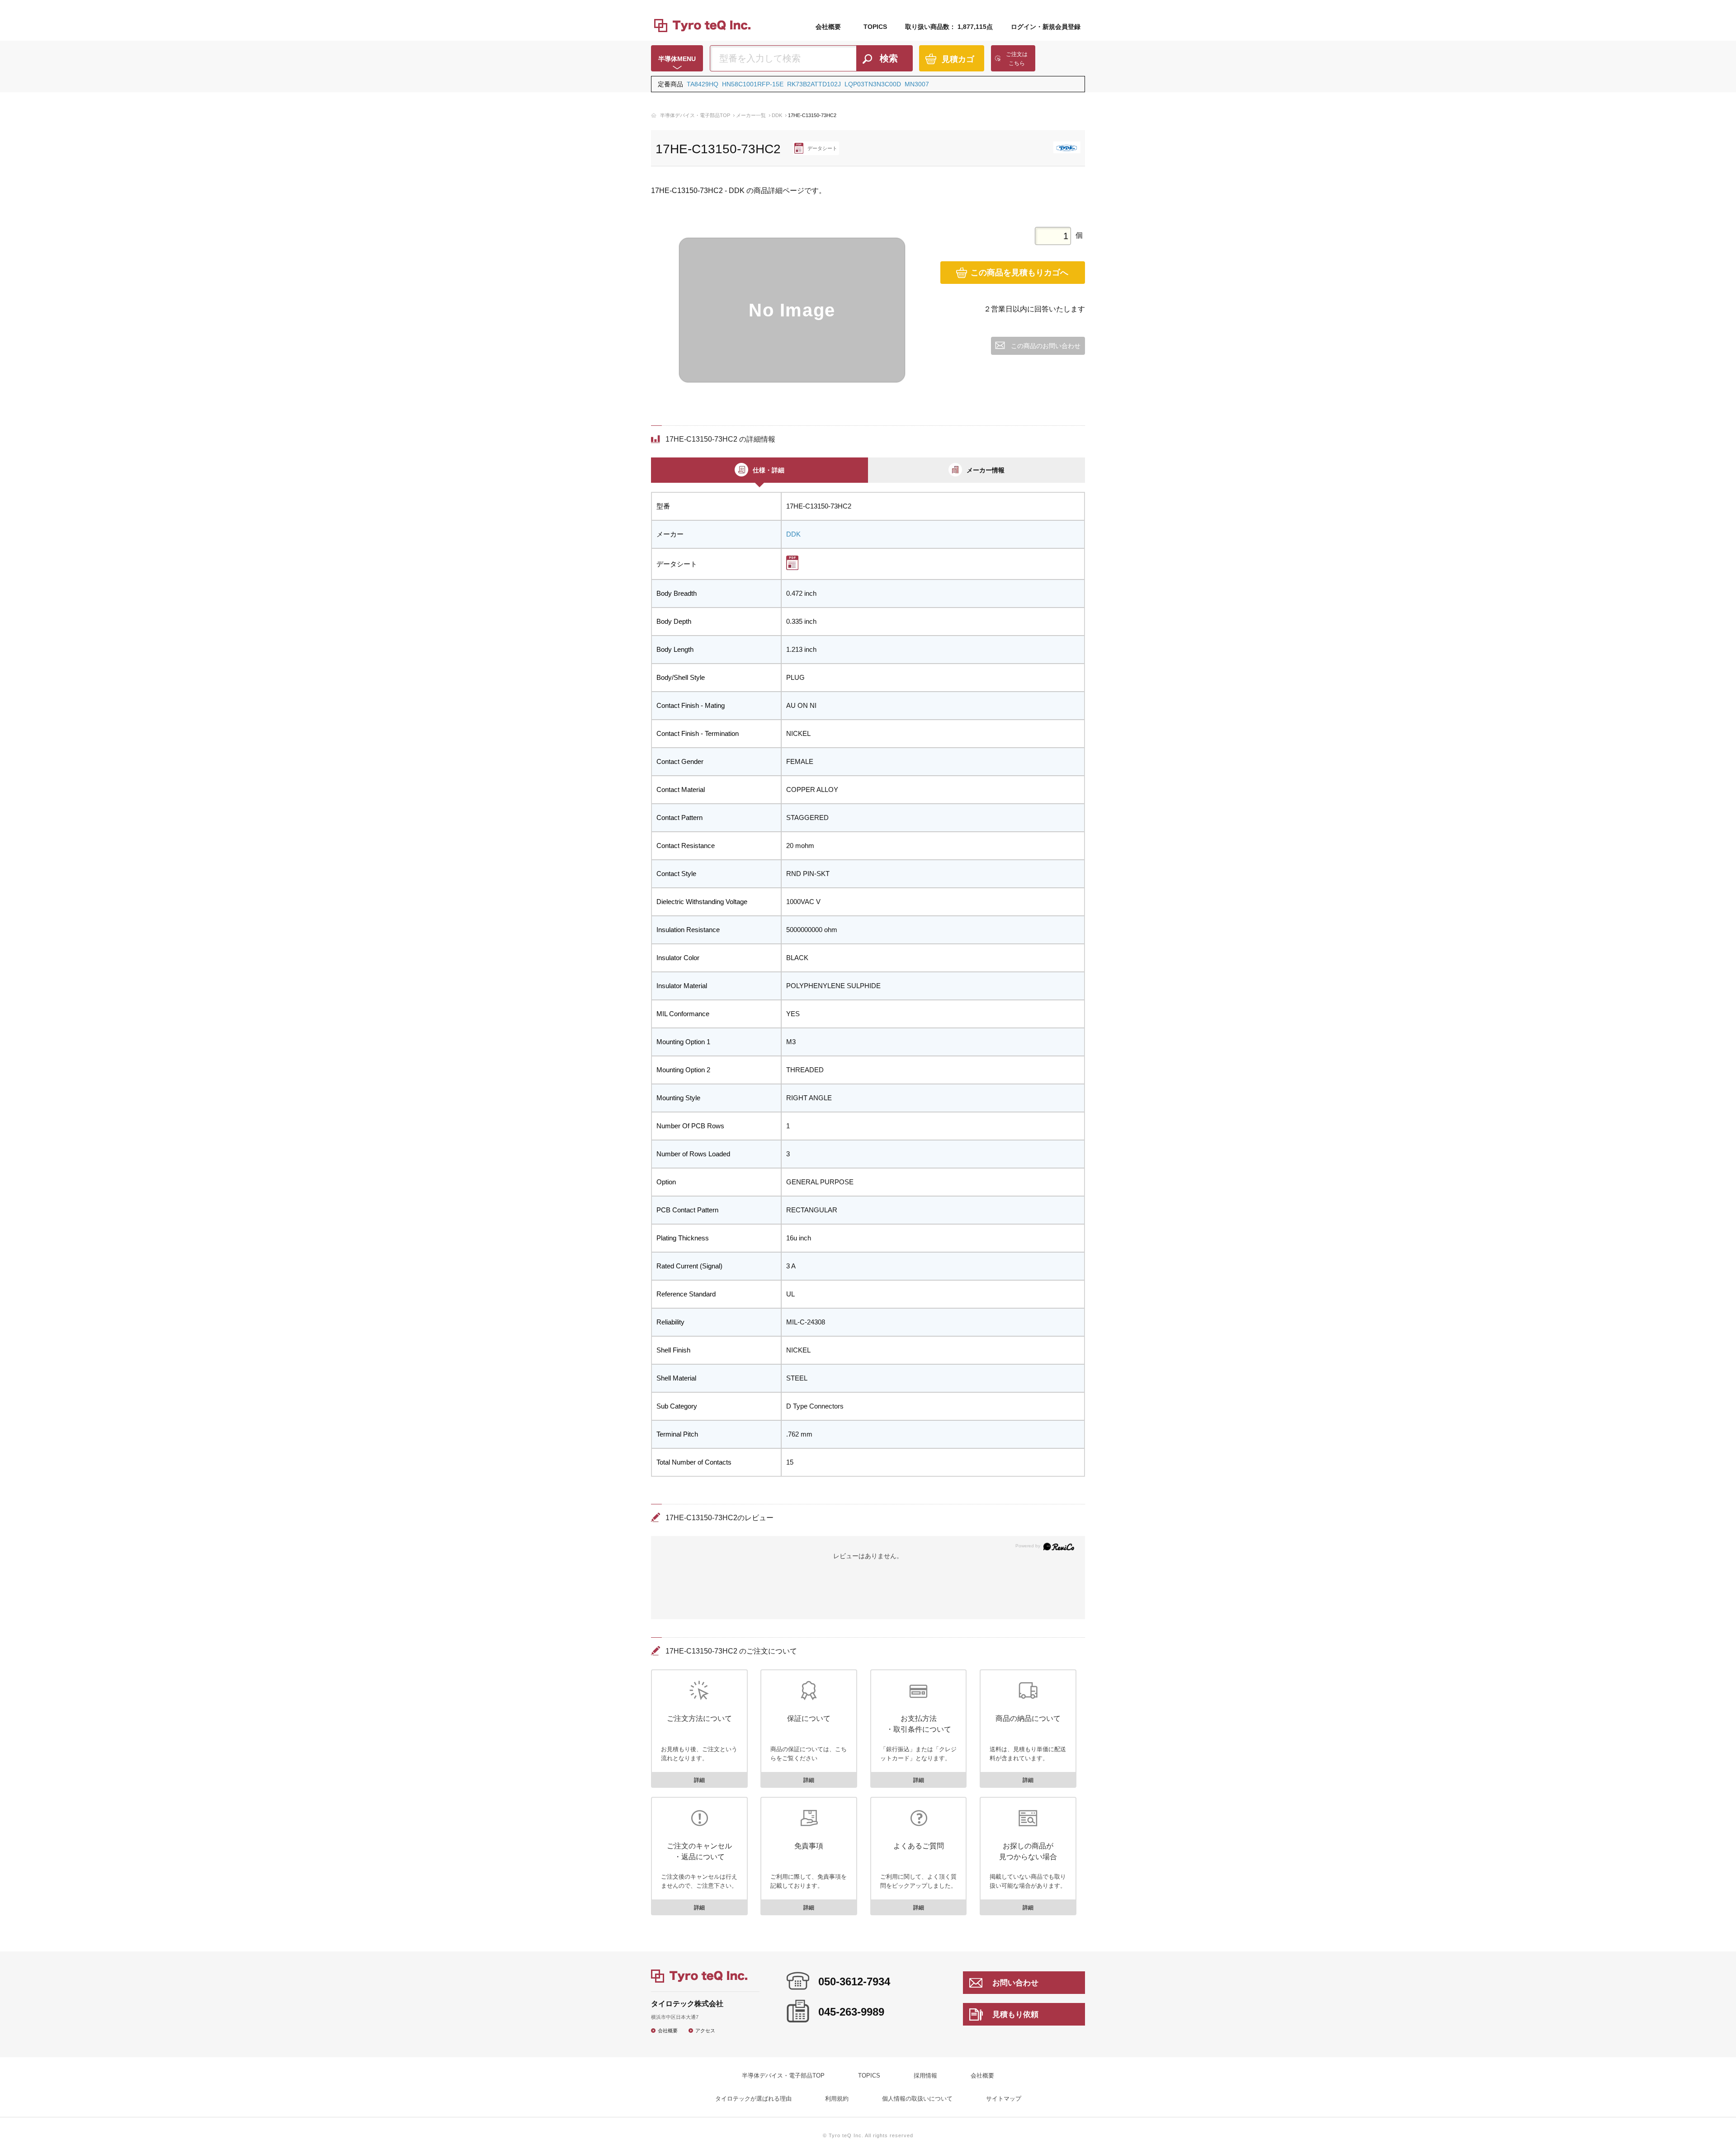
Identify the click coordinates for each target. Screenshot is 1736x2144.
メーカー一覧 (751, 115)
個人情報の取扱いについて (917, 2099)
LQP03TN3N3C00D (873, 84)
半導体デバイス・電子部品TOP (695, 115)
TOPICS (875, 27)
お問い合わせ (1015, 1983)
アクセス (705, 2030)
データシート (822, 148)
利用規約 (837, 2099)
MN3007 (917, 84)
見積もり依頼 (1015, 2014)
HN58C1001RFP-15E (753, 84)
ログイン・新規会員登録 (1046, 27)
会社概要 (828, 27)
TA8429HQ (703, 84)
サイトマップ (1004, 2099)
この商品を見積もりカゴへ (1019, 273)
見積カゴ (958, 59)
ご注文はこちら (1017, 59)
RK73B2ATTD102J (814, 84)
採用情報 (925, 2076)
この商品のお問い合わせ (1046, 346)
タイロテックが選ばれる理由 (753, 2099)
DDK (777, 115)
